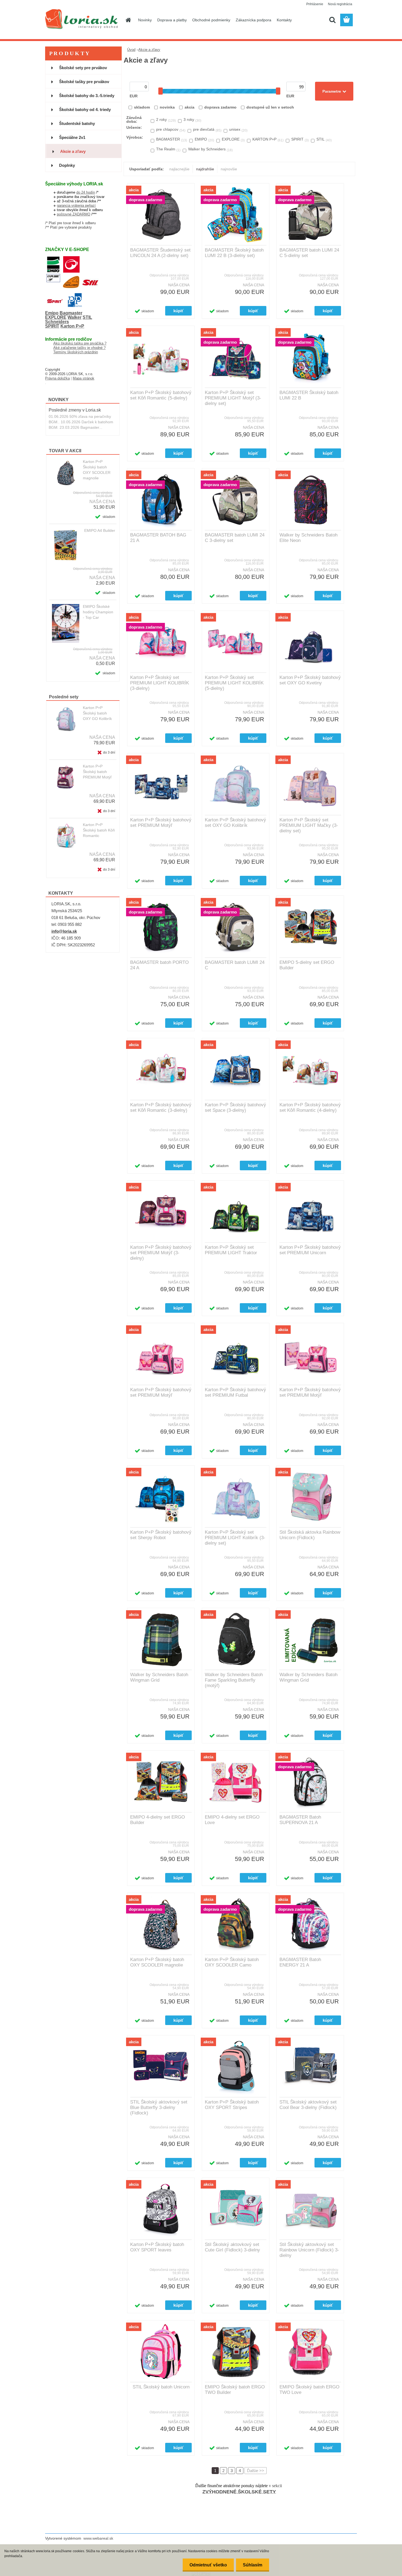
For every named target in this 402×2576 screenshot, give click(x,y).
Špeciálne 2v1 (72, 137)
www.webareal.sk (98, 2538)
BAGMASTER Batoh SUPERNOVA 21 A (300, 1820)
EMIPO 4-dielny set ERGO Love (232, 1820)
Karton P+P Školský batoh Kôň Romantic (99, 830)
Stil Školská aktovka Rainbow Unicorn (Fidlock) (310, 1535)
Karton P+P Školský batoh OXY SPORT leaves (157, 2247)
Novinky (145, 20)
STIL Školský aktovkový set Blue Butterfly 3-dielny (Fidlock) (159, 2107)
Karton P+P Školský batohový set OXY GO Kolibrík (235, 823)
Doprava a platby (172, 20)
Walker (75, 317)
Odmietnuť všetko (208, 2565)
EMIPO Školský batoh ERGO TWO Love (309, 2390)
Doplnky (67, 165)
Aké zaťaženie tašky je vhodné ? (79, 348)
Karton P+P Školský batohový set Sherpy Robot (161, 1535)
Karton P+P (72, 326)
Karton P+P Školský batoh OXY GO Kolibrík (97, 713)
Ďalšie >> (256, 2471)
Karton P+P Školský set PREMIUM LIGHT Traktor (231, 1250)
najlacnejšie (179, 169)
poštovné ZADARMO (74, 214)
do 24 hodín (86, 192)
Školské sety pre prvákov (83, 68)
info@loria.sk (64, 931)
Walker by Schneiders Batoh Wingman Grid (159, 1677)
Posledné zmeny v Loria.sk (75, 410)
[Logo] (83, 20)
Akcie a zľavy (73, 151)
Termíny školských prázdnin (76, 352)
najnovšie (229, 169)
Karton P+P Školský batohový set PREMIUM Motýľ (161, 823)
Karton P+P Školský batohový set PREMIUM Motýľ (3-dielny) (161, 1253)
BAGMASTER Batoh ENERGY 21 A (300, 1962)
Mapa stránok (84, 378)
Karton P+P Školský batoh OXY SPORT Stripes (232, 2105)
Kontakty (284, 20)
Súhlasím (253, 2565)
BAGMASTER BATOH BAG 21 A (158, 538)
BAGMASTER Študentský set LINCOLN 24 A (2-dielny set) (160, 253)
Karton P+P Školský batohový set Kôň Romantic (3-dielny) (161, 1108)
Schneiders (57, 322)
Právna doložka (57, 378)
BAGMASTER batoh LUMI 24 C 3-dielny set (235, 538)
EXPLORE (56, 317)
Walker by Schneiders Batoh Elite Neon (308, 538)
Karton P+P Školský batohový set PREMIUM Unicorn (310, 1250)
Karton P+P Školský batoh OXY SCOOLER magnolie (97, 470)
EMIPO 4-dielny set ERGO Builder (158, 1820)
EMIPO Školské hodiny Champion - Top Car (98, 612)
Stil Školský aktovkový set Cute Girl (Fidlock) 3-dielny (232, 2247)
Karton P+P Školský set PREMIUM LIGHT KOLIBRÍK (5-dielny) (234, 683)
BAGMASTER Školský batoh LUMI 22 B (309, 395)
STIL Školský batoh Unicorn (161, 2387)
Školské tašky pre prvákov (84, 82)
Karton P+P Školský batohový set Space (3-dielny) (235, 1108)
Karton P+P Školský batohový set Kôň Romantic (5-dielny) (161, 395)
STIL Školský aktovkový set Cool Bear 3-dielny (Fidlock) (308, 2105)
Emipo (52, 313)
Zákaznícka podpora (254, 20)
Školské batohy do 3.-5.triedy (87, 96)
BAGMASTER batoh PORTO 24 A (159, 965)
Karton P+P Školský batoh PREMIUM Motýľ (97, 772)
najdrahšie (205, 169)
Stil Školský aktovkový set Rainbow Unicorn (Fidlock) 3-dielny (309, 2250)
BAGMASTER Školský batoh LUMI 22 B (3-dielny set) (234, 253)
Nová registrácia (340, 4)
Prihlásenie (315, 4)
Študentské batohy (77, 123)
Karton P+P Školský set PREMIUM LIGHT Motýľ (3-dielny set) (233, 398)
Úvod (131, 50)
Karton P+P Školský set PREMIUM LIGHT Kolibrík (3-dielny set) (235, 1538)
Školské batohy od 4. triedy (85, 110)
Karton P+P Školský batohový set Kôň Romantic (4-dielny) (310, 1108)
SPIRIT (52, 326)
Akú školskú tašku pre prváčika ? (80, 343)
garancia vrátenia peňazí (76, 205)
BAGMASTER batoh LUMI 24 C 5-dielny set (309, 253)
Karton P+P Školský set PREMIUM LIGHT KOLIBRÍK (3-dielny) (160, 683)
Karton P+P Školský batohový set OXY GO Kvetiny (310, 680)
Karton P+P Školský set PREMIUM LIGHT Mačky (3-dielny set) (309, 825)
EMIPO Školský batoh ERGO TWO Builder (235, 2390)
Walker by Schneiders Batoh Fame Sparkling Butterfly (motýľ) (234, 1680)
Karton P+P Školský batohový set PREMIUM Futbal (235, 1392)
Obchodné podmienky (211, 20)
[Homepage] (128, 20)
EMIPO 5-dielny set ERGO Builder (307, 965)
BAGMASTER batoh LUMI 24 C (235, 965)
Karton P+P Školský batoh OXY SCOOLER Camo (232, 1962)
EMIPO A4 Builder (100, 530)
